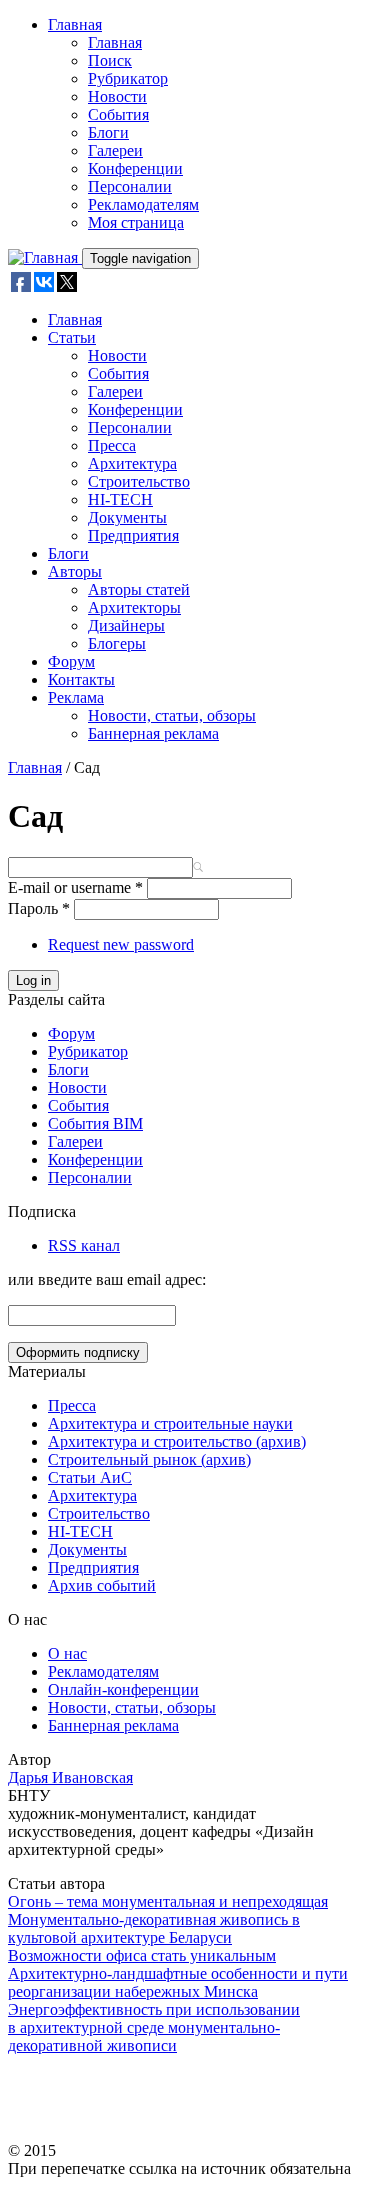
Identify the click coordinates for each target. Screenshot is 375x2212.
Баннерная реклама (153, 733)
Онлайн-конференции (123, 1689)
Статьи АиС (90, 1477)
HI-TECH (120, 499)
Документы (127, 517)
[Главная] (45, 257)
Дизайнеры (126, 625)
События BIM (95, 1123)
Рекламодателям (143, 204)
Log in (33, 980)
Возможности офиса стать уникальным (142, 1955)
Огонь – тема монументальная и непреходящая (168, 1901)
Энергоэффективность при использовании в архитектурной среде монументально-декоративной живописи (154, 2027)
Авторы (75, 571)
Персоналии (130, 186)
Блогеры (117, 643)
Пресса (112, 445)
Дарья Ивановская (70, 1777)
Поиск (110, 60)
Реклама (76, 697)
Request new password (121, 944)
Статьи (72, 337)
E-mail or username (75, 887)
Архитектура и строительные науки (170, 1423)
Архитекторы (134, 607)
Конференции (135, 168)
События (118, 114)
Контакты (81, 679)
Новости (117, 96)
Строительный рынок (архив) (149, 1459)
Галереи (115, 150)
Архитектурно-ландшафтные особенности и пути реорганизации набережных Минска (178, 1982)
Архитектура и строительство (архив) (177, 1441)
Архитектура (132, 463)
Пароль (39, 908)
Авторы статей (139, 589)
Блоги (108, 132)
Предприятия (133, 535)
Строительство (139, 481)
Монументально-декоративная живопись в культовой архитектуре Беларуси (154, 1928)
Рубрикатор (128, 78)
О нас (67, 1653)
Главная (75, 24)
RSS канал (84, 1245)
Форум (71, 661)
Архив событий (102, 1585)
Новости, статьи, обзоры (172, 715)
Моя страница (136, 222)
